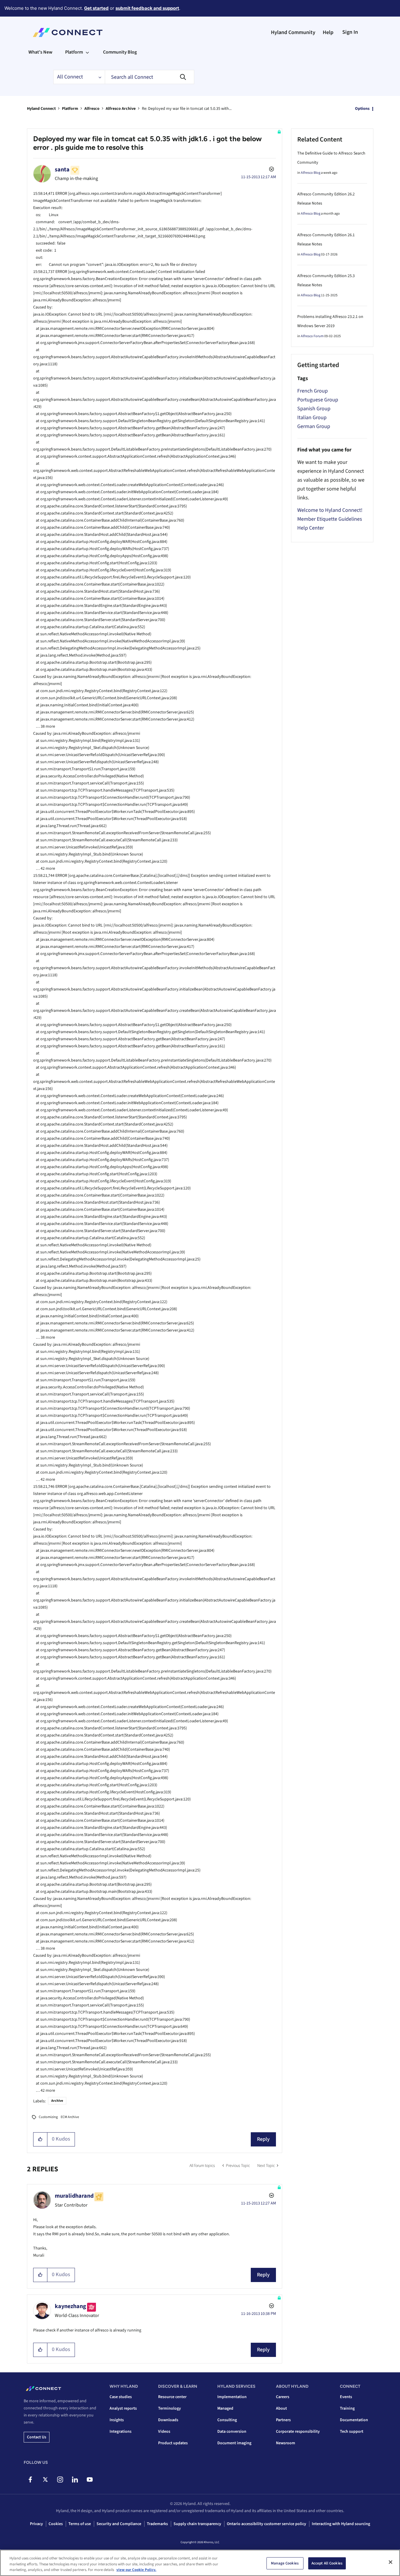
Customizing (48, 2117)
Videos (164, 2432)
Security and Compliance (119, 2524)
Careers (283, 2397)
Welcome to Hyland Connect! (330, 510)
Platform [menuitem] (74, 52)
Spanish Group (314, 409)
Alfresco (92, 109)
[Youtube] (90, 2479)
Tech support (352, 2432)
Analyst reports (123, 2408)
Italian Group (312, 418)
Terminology (170, 2408)
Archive (57, 2101)
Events (346, 2397)
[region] (200, 2563)
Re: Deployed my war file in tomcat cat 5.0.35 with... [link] (187, 109)
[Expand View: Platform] (87, 52)
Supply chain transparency (197, 2524)
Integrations (121, 2432)
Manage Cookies (285, 2563)
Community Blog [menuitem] (120, 52)
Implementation (232, 2397)
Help (328, 32)
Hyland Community (293, 32)
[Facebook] (30, 2479)
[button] (40, 2139)
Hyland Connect (41, 109)
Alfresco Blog (311, 173)
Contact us (37, 2437)
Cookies (56, 2524)
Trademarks (157, 2524)
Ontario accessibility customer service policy (266, 2524)
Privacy (36, 2524)
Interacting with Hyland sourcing (341, 2524)
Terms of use (80, 2524)
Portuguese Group (318, 400)
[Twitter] (45, 2479)
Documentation (354, 2420)
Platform (70, 109)
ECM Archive (70, 2117)
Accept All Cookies (327, 2563)
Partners (283, 2420)
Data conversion (232, 2432)
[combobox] (150, 77)
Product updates (173, 2443)
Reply (263, 2139)
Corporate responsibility (298, 2432)
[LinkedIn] (75, 2479)
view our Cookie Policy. (136, 2570)
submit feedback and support (147, 8)
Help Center (311, 528)
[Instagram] (60, 2479)
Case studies (121, 2397)
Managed (225, 2408)
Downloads (168, 2420)
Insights (117, 2420)
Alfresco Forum (312, 336)
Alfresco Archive (121, 109)
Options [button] (362, 109)
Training (347, 2408)
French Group (313, 391)
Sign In (350, 32)
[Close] (391, 2562)
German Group (314, 426)
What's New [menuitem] (40, 52)
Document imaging (234, 2443)
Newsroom (286, 2443)
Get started (96, 8)
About (281, 2408)
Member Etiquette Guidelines (330, 519)
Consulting (227, 2420)
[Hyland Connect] (68, 33)
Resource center (172, 2397)
